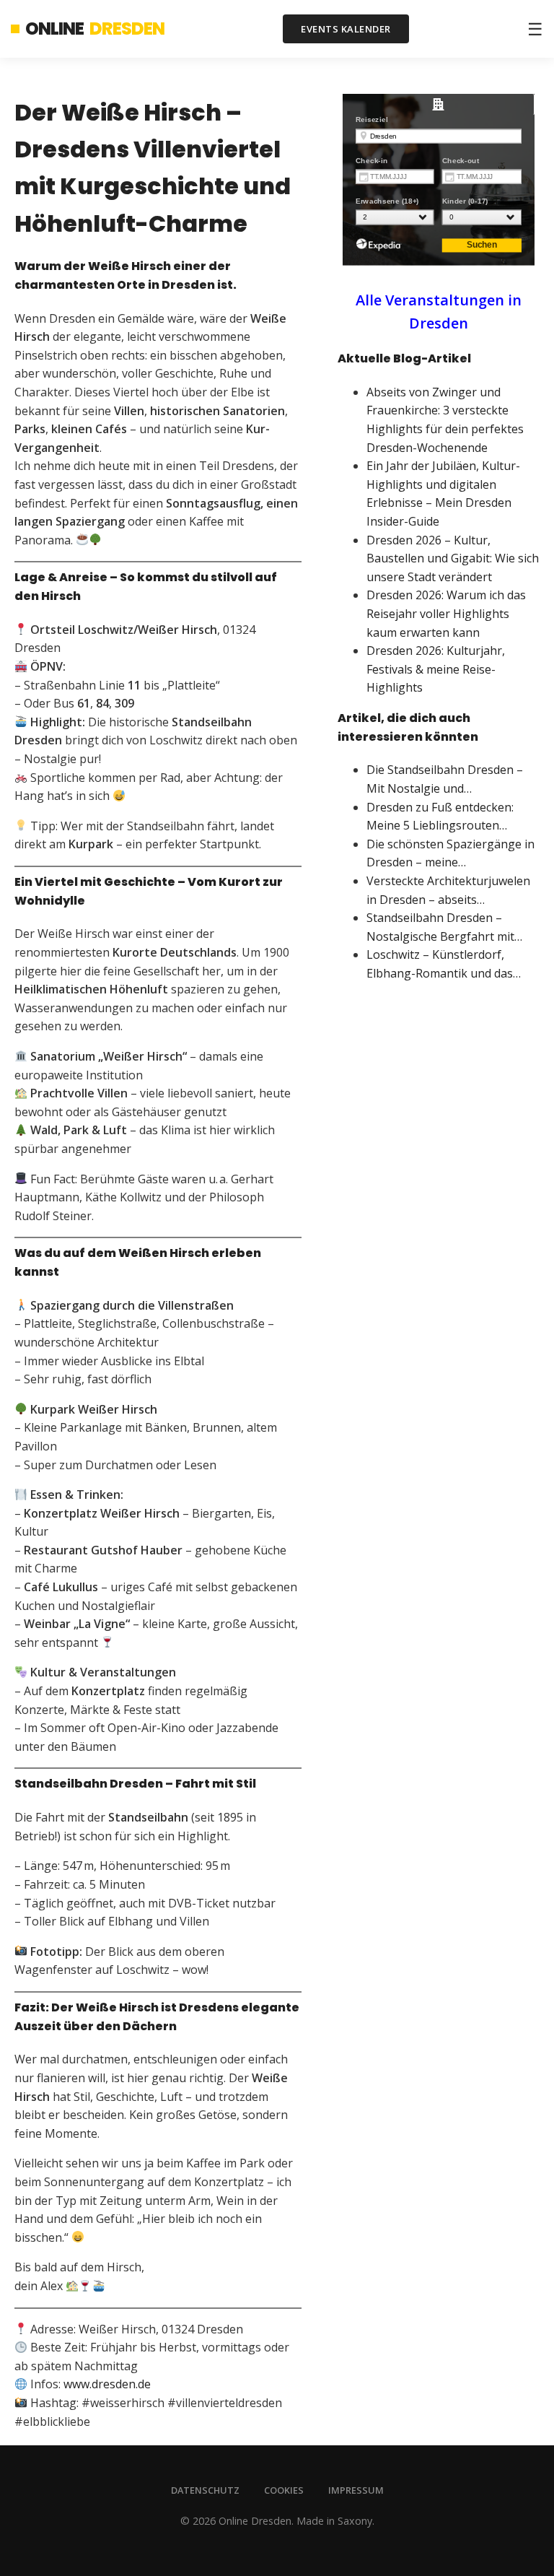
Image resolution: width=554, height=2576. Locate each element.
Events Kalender (346, 29)
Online (95, 29)
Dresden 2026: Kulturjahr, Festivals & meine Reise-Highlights (436, 669)
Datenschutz (205, 2490)
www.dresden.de (107, 2384)
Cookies (284, 2490)
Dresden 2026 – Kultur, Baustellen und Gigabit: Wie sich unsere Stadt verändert (453, 558)
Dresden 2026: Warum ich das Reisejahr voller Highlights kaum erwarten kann (446, 613)
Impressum (356, 2490)
